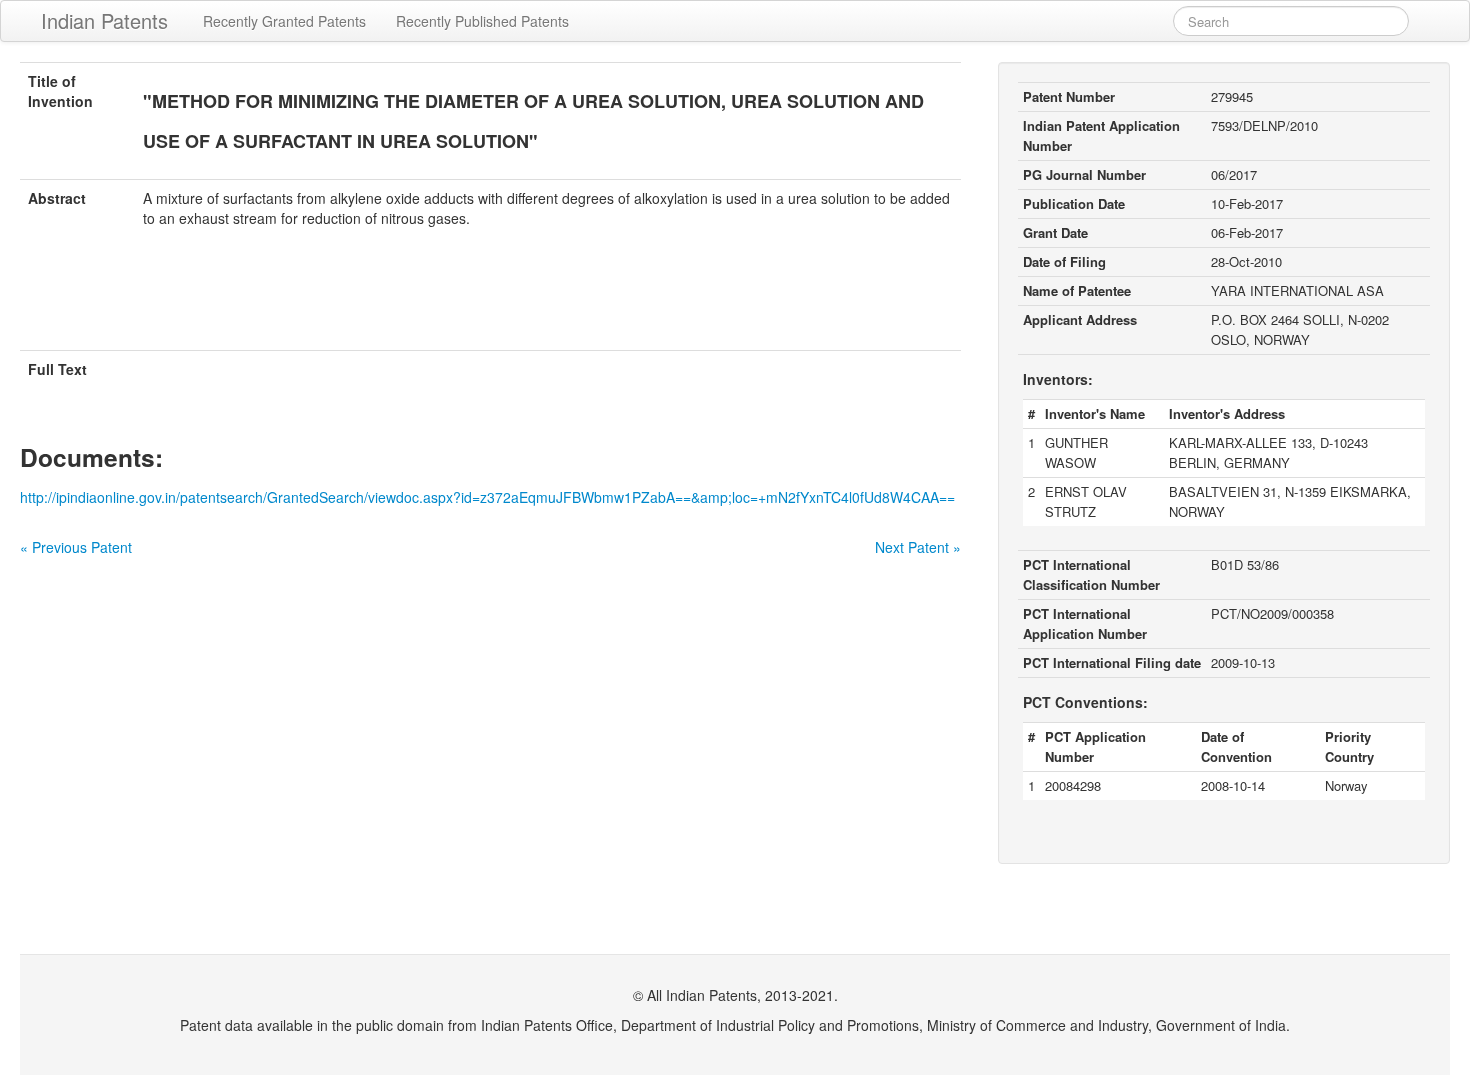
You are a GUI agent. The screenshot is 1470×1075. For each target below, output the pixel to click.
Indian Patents (104, 20)
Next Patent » (918, 547)
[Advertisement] (491, 301)
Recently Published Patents (482, 21)
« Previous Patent (76, 547)
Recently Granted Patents (284, 21)
